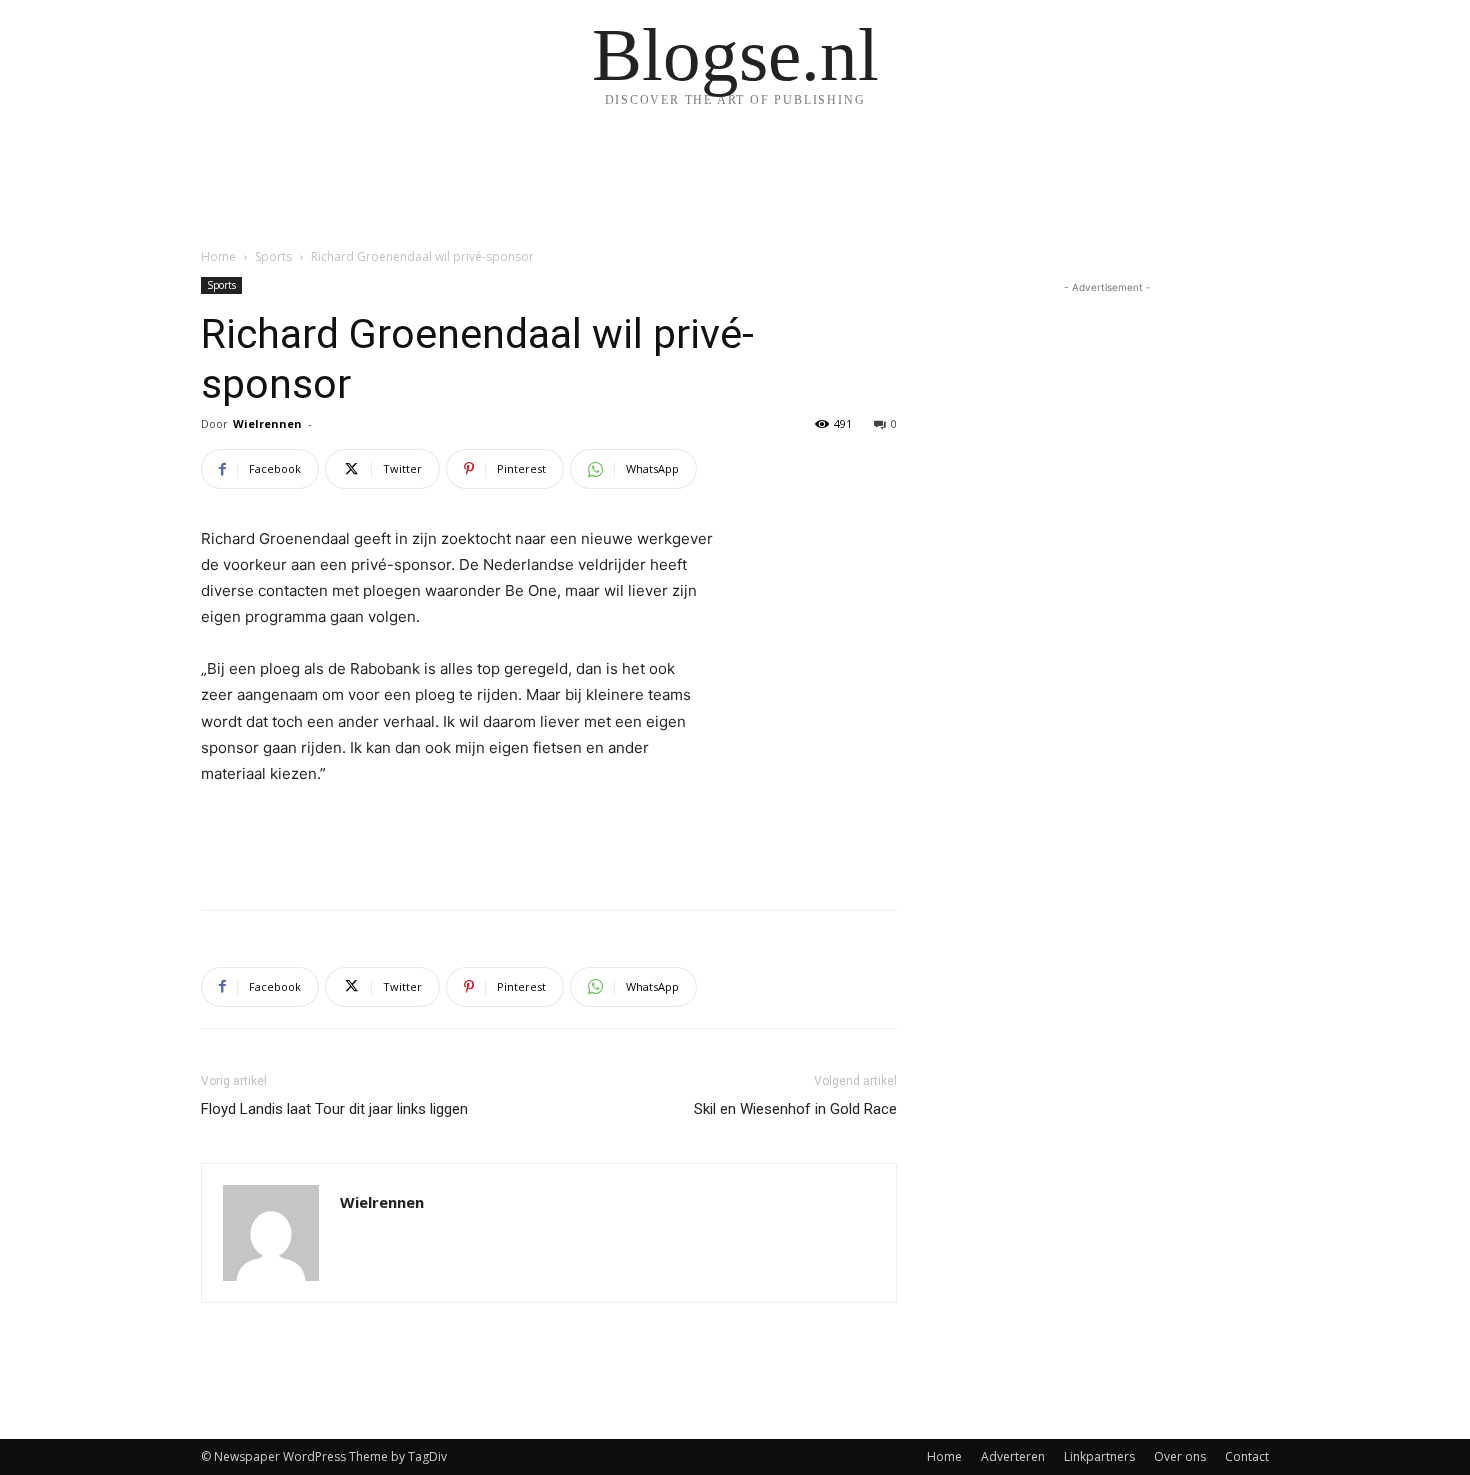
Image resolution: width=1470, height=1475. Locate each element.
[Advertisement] (549, 843)
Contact (1247, 1456)
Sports (273, 256)
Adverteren (1013, 1456)
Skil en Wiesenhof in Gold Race (795, 1109)
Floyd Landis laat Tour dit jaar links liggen (334, 1109)
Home (218, 256)
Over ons (1180, 1456)
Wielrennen (267, 423)
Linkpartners (1099, 1456)
